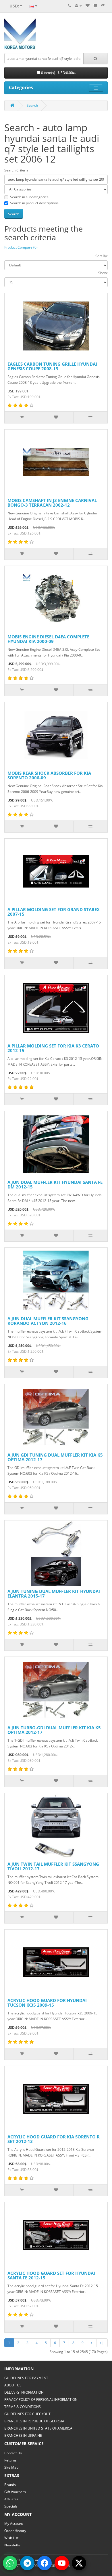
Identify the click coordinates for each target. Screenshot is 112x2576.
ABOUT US (13, 2385)
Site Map (11, 2467)
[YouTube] (62, 2563)
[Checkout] (103, 6)
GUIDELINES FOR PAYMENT (26, 2378)
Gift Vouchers (15, 2492)
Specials (11, 2506)
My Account (14, 2523)
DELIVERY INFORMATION (24, 2392)
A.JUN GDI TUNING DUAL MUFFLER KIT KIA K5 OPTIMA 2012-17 (55, 1457)
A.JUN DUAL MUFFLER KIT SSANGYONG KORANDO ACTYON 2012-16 (48, 1321)
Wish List (11, 2538)
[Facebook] (45, 2563)
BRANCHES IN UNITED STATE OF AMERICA (38, 2428)
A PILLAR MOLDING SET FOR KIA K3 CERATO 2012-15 (53, 1048)
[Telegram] (27, 2563)
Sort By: (102, 256)
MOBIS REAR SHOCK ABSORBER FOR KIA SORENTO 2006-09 (49, 775)
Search (32, 105)
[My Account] (78, 6)
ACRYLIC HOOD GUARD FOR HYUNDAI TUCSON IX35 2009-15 (47, 2003)
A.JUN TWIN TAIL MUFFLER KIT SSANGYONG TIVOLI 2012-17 (53, 1866)
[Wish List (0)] (88, 6)
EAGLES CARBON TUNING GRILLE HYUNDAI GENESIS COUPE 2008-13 (52, 366)
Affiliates (11, 2499)
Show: (103, 273)
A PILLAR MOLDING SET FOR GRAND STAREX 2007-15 (54, 912)
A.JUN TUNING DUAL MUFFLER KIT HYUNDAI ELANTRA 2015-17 (54, 1594)
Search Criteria (16, 170)
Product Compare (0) (21, 247)
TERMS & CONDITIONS (23, 2407)
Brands (10, 2485)
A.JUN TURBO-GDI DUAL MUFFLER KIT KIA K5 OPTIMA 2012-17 (54, 1730)
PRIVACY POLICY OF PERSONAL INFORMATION (41, 2400)
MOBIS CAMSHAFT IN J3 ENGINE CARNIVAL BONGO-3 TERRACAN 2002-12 (52, 503)
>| (102, 2343)
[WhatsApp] (10, 2563)
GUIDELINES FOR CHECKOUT (27, 2414)
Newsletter (13, 2545)
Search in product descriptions (34, 203)
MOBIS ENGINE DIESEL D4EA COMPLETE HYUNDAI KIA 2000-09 (48, 639)
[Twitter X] (79, 2563)
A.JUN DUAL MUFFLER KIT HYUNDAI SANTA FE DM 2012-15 (55, 1185)
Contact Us (13, 2453)
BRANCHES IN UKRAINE (23, 2435)
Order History (15, 2531)
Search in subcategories (29, 197)
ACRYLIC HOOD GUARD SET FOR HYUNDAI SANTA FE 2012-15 (51, 2276)
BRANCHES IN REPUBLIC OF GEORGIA (34, 2421)
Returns (10, 2460)
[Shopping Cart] (95, 6)
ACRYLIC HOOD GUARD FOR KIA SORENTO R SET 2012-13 (54, 2139)
